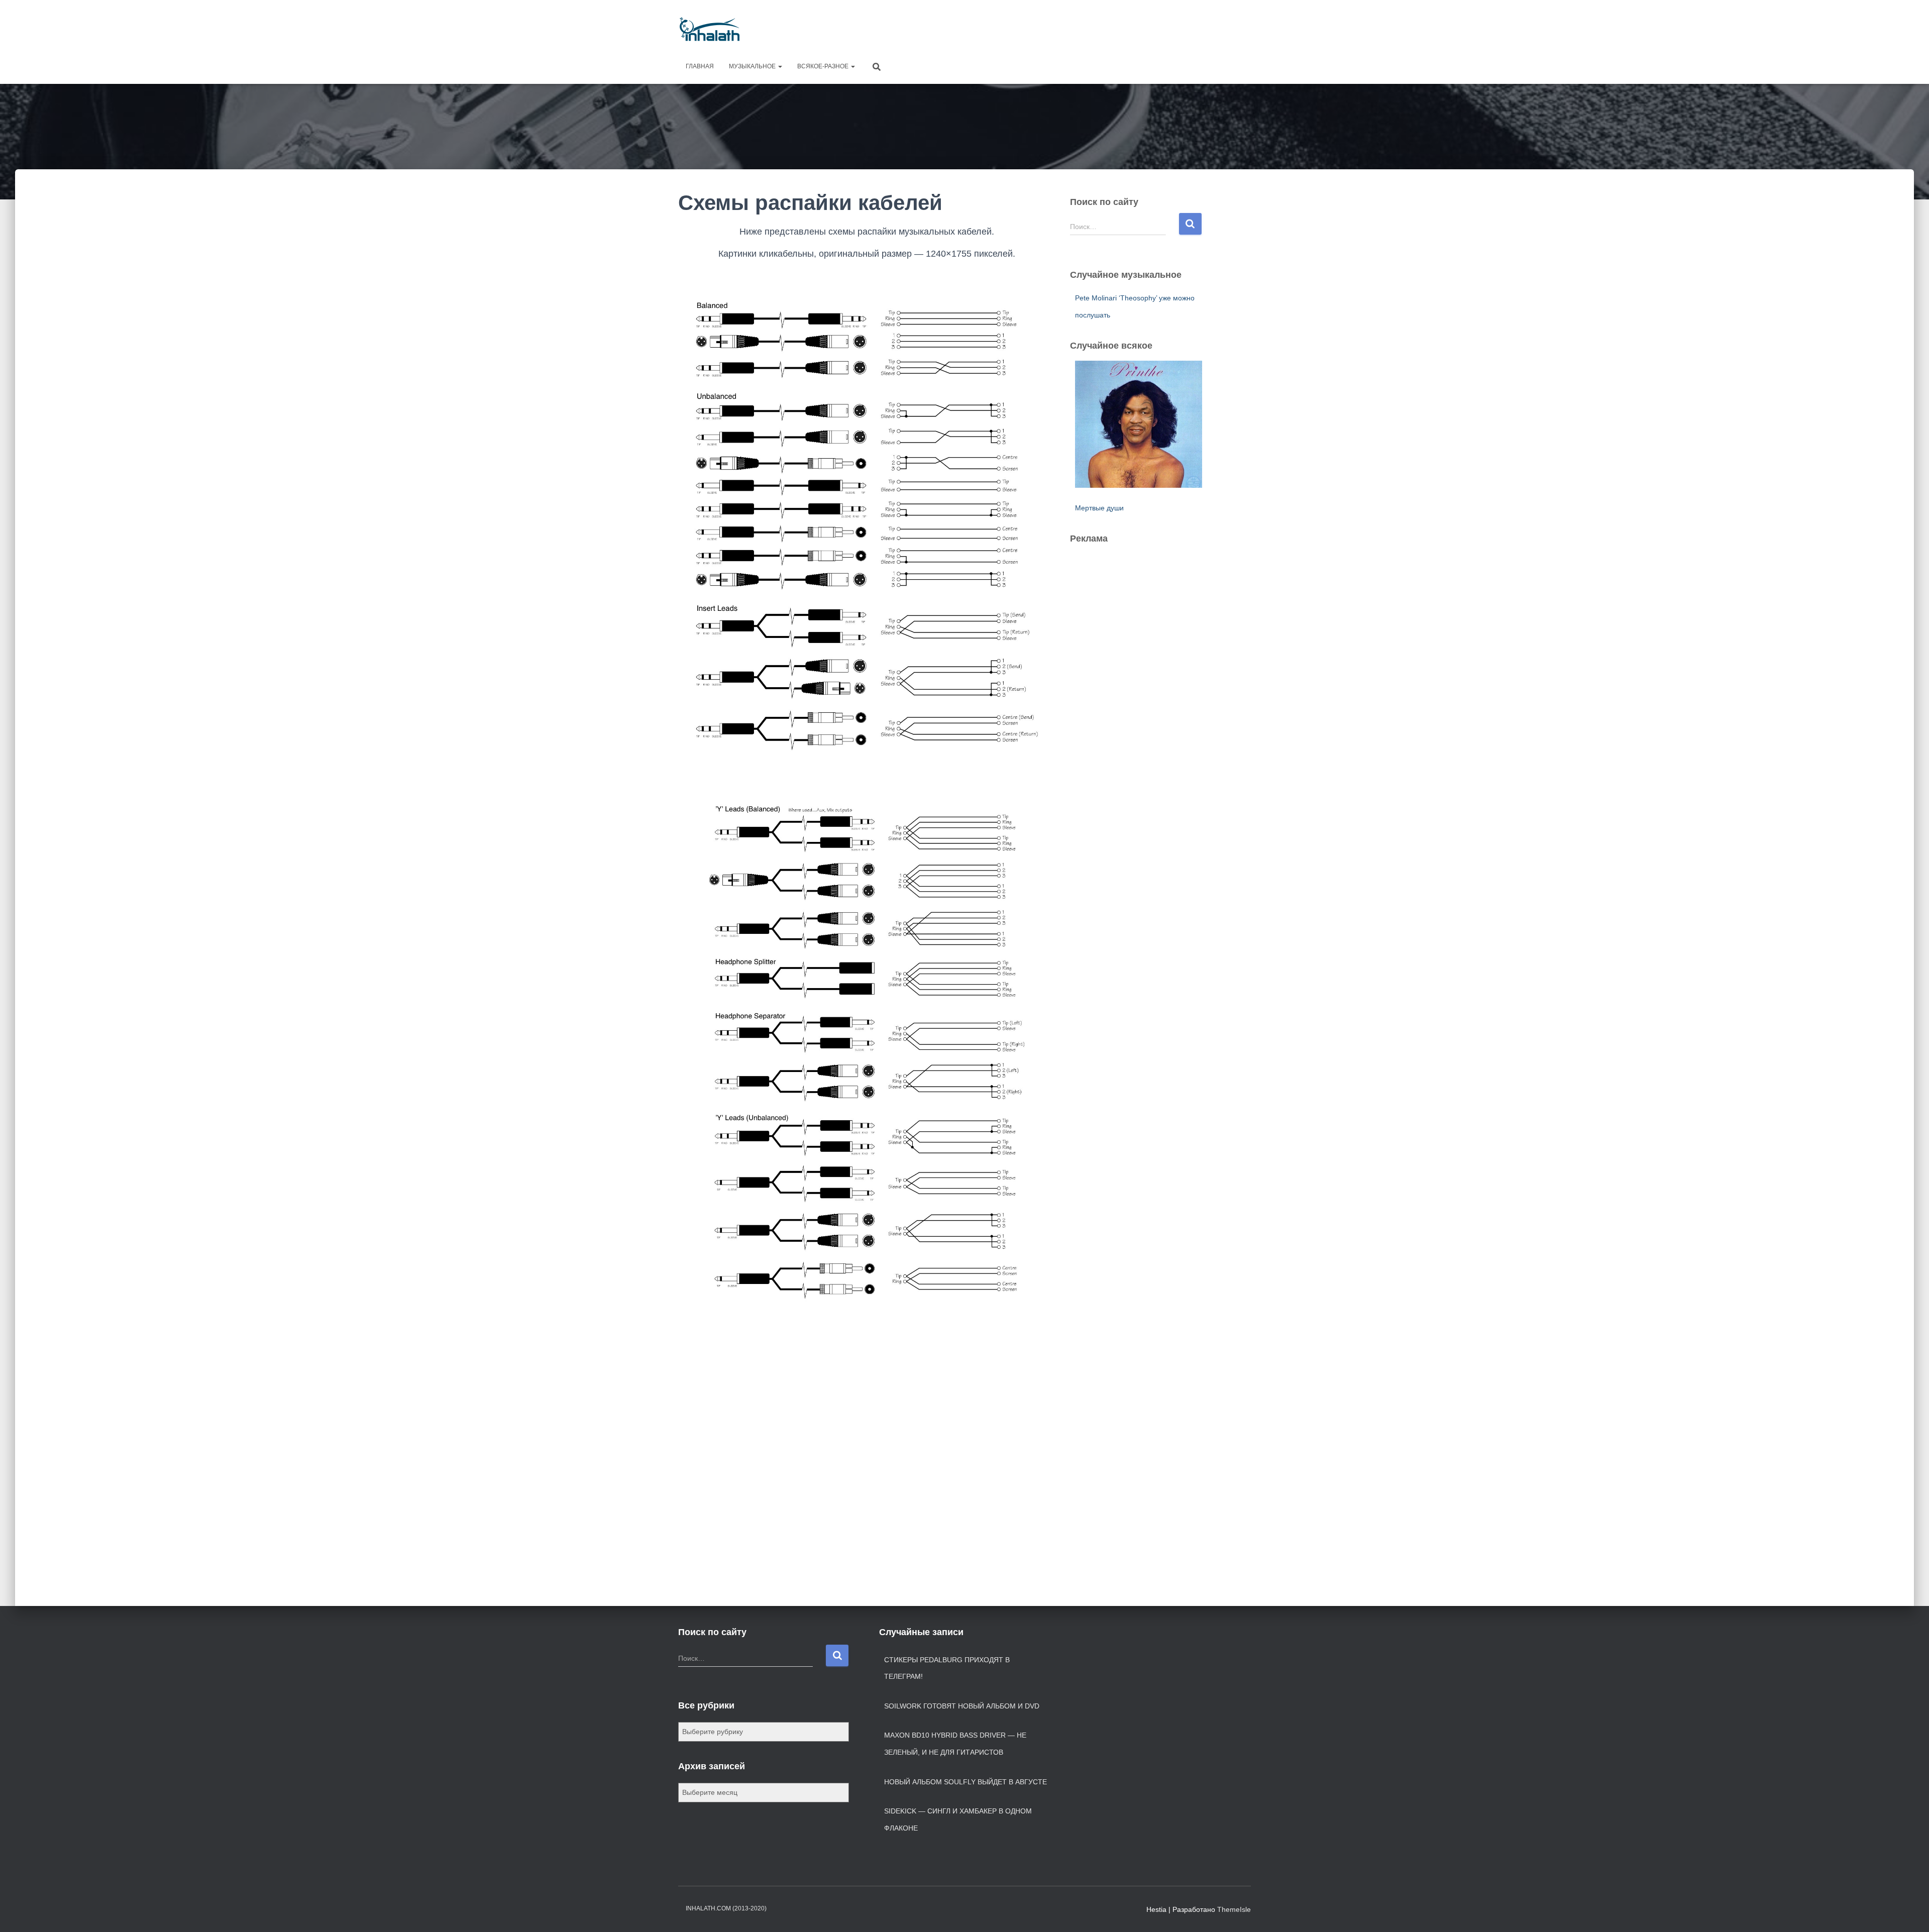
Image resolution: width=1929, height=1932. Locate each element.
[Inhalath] (710, 29)
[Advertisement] (1068, 28)
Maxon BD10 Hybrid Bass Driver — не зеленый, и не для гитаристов (955, 1744)
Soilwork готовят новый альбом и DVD (962, 1706)
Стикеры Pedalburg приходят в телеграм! (947, 1668)
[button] (780, 66)
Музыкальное (753, 66)
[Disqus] (867, 1461)
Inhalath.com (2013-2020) (726, 1908)
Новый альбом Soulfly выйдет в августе (966, 1782)
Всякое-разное (824, 66)
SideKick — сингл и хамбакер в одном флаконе (958, 1819)
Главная (700, 66)
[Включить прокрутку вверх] (1909, 1912)
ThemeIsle (1234, 1909)
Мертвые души (1099, 508)
